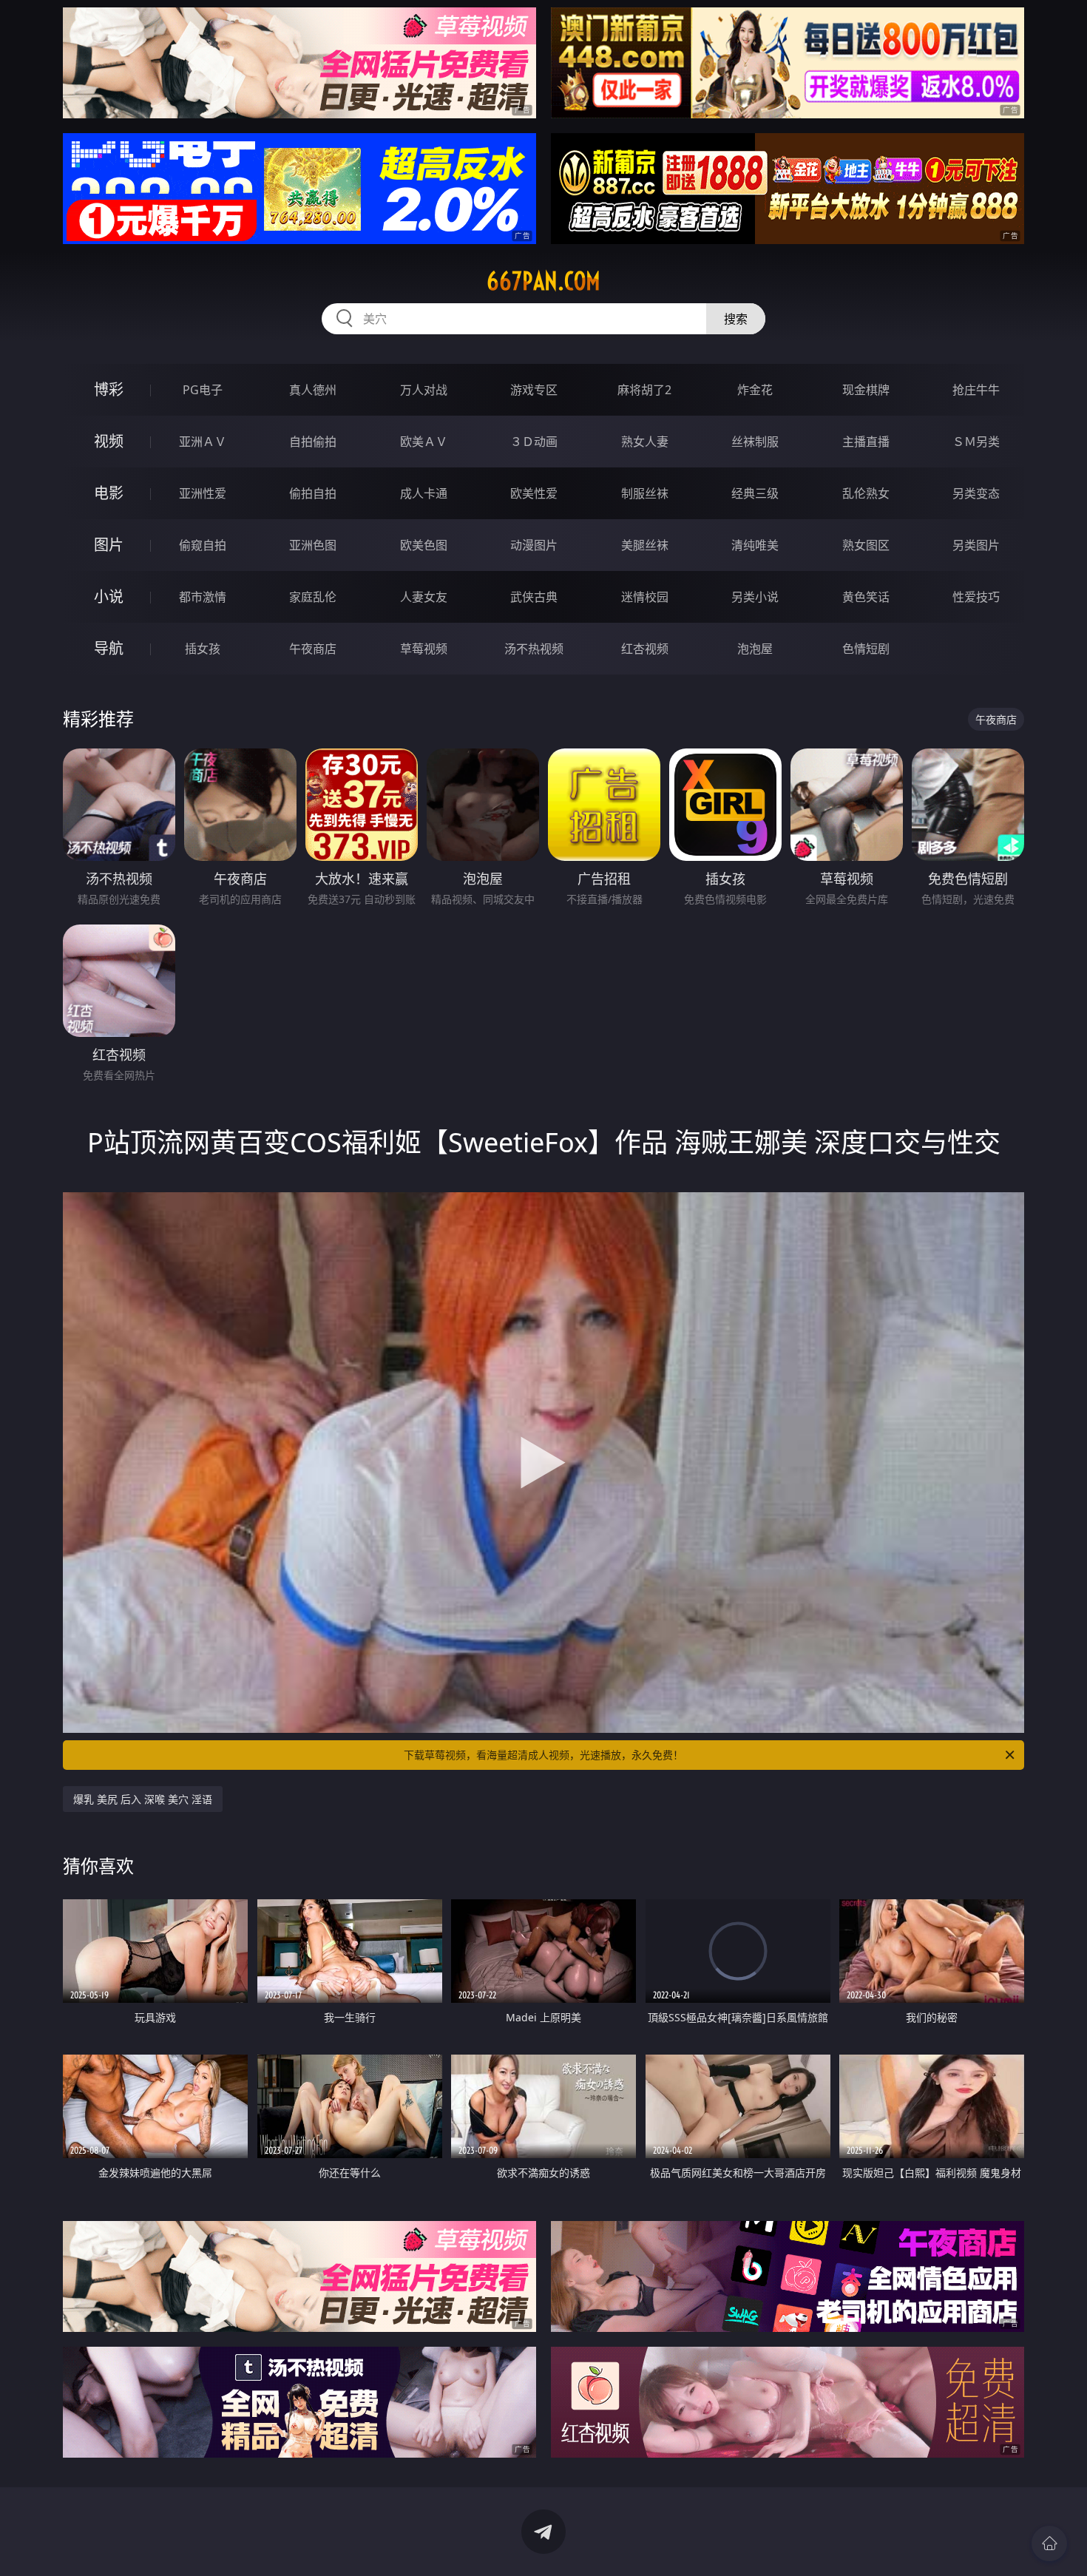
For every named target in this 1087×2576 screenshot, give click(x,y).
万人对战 (424, 390)
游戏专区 (534, 390)
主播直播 (866, 442)
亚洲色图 (313, 545)
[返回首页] (1049, 2543)
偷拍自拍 (313, 493)
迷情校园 (645, 597)
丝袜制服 (755, 442)
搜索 (736, 319)
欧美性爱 (534, 493)
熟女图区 (866, 545)
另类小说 (755, 597)
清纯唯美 (755, 545)
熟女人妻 (645, 442)
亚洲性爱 (203, 493)
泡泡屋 (755, 649)
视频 (109, 441)
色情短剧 (866, 649)
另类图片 (976, 545)
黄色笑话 (866, 597)
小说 (109, 596)
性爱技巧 (976, 597)
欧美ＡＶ (424, 442)
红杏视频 (645, 649)
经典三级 (755, 493)
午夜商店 (313, 649)
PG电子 (203, 390)
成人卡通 (424, 493)
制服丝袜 (645, 493)
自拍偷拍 (313, 442)
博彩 (109, 389)
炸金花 (755, 390)
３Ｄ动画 (534, 442)
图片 (109, 545)
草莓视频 (424, 649)
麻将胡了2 (644, 390)
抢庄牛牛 (976, 390)
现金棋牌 (866, 390)
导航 (109, 648)
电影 (109, 493)
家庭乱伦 (313, 597)
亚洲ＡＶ (203, 442)
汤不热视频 (534, 649)
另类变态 (976, 493)
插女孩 (203, 649)
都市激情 (203, 597)
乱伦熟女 (866, 493)
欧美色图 (424, 545)
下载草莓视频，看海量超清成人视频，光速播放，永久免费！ (543, 1755)
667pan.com (543, 281)
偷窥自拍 (203, 545)
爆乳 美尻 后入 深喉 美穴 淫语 (143, 1799)
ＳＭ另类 (976, 442)
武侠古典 (534, 597)
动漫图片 (534, 545)
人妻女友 (424, 597)
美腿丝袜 (645, 545)
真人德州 (313, 390)
